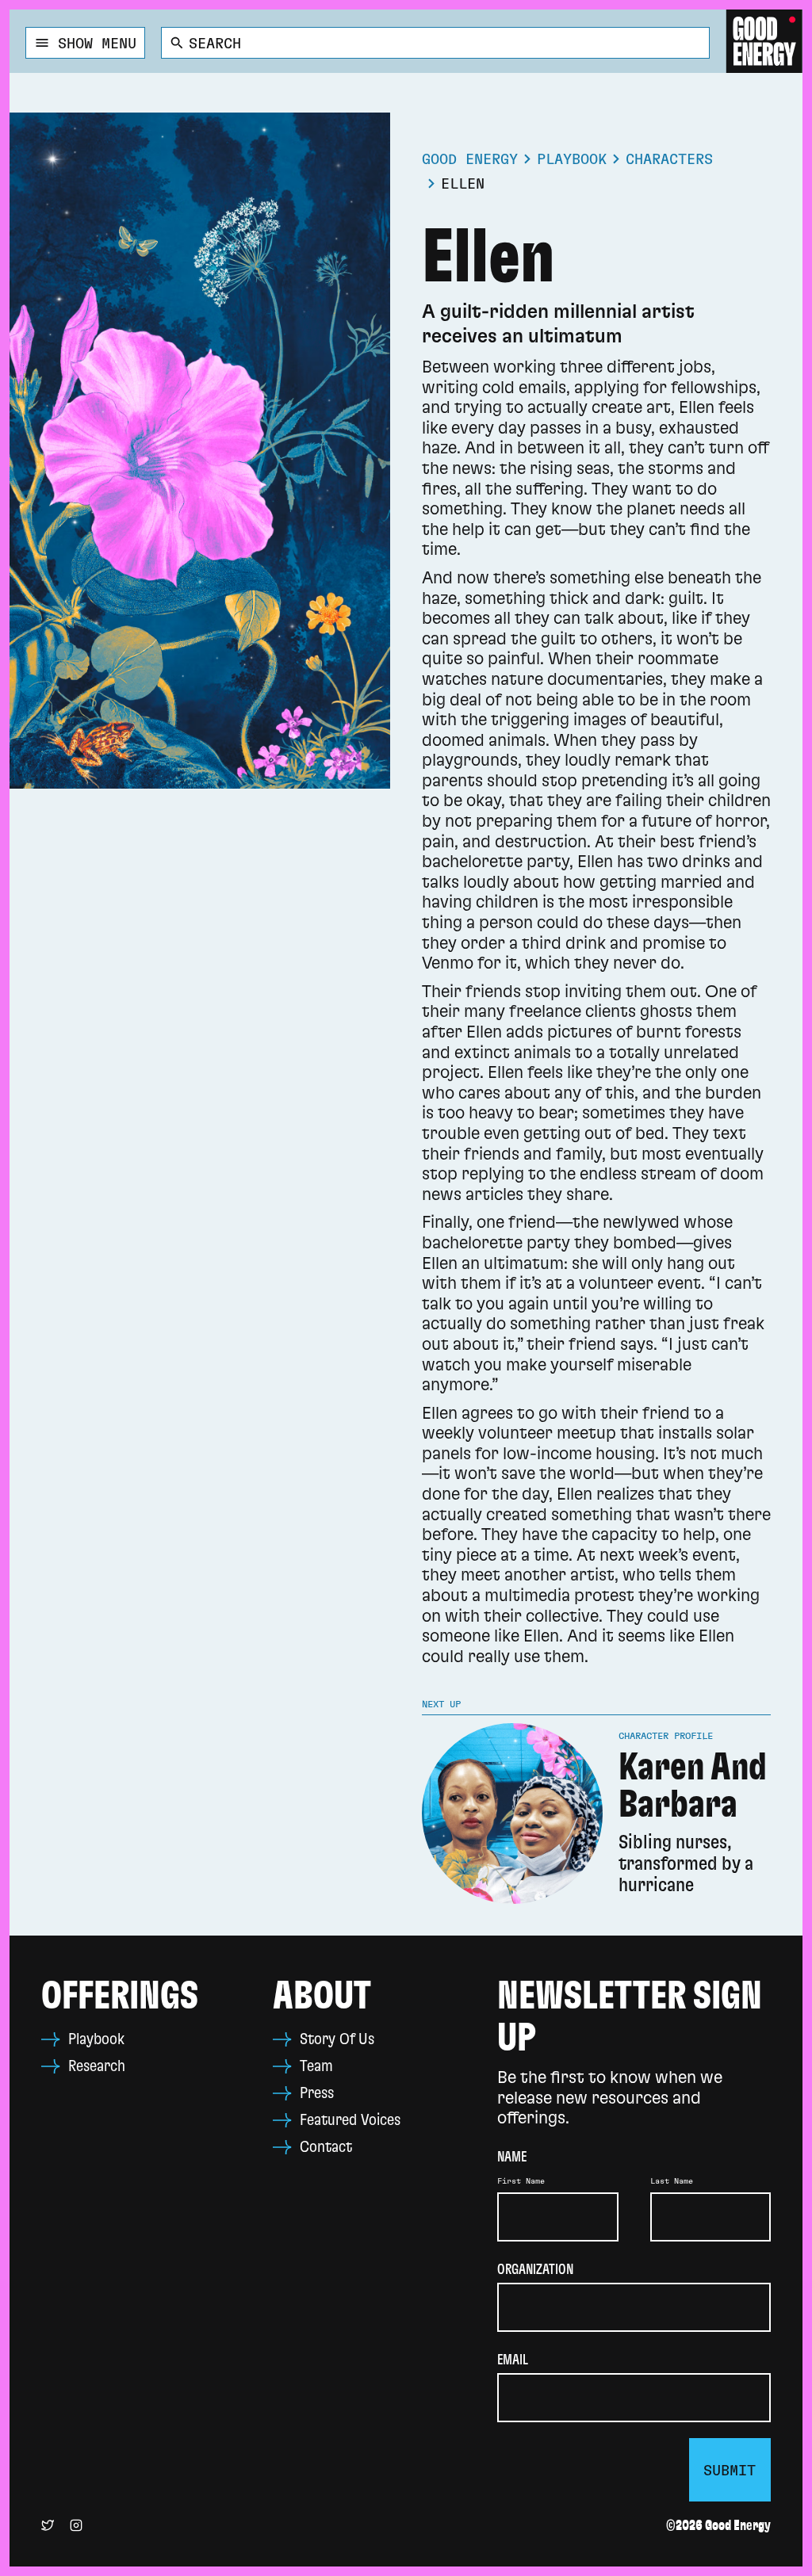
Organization (535, 2270)
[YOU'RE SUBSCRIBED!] (730, 2470)
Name (512, 2157)
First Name (521, 2181)
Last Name (672, 2181)
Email (513, 2360)
